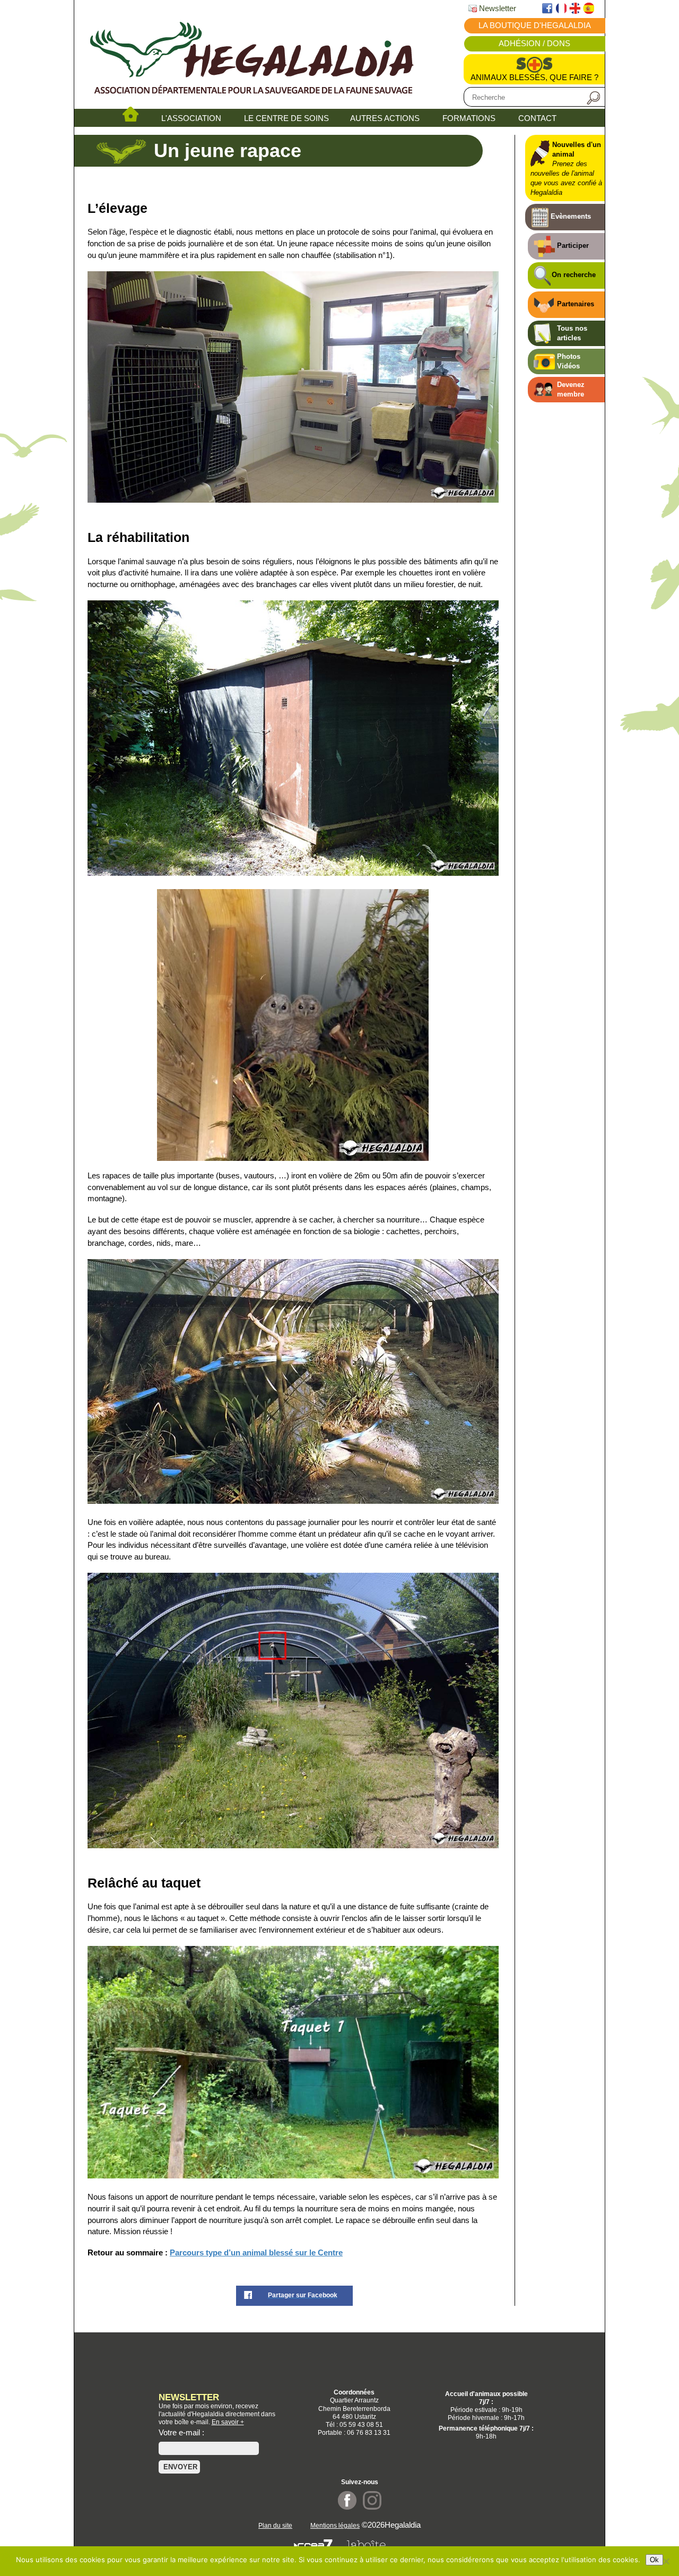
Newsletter (497, 8)
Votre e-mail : (181, 2433)
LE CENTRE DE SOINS (286, 118)
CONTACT (537, 118)
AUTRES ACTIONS (385, 118)
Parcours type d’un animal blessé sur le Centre (256, 2253)
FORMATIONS (469, 118)
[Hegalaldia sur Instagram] (372, 2507)
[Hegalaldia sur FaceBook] (347, 2507)
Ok (654, 2560)
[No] (666, 2561)
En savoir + (228, 2422)
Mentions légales (335, 2525)
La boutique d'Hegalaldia (535, 25)
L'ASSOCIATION (191, 118)
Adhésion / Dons (534, 44)
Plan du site (275, 2525)
